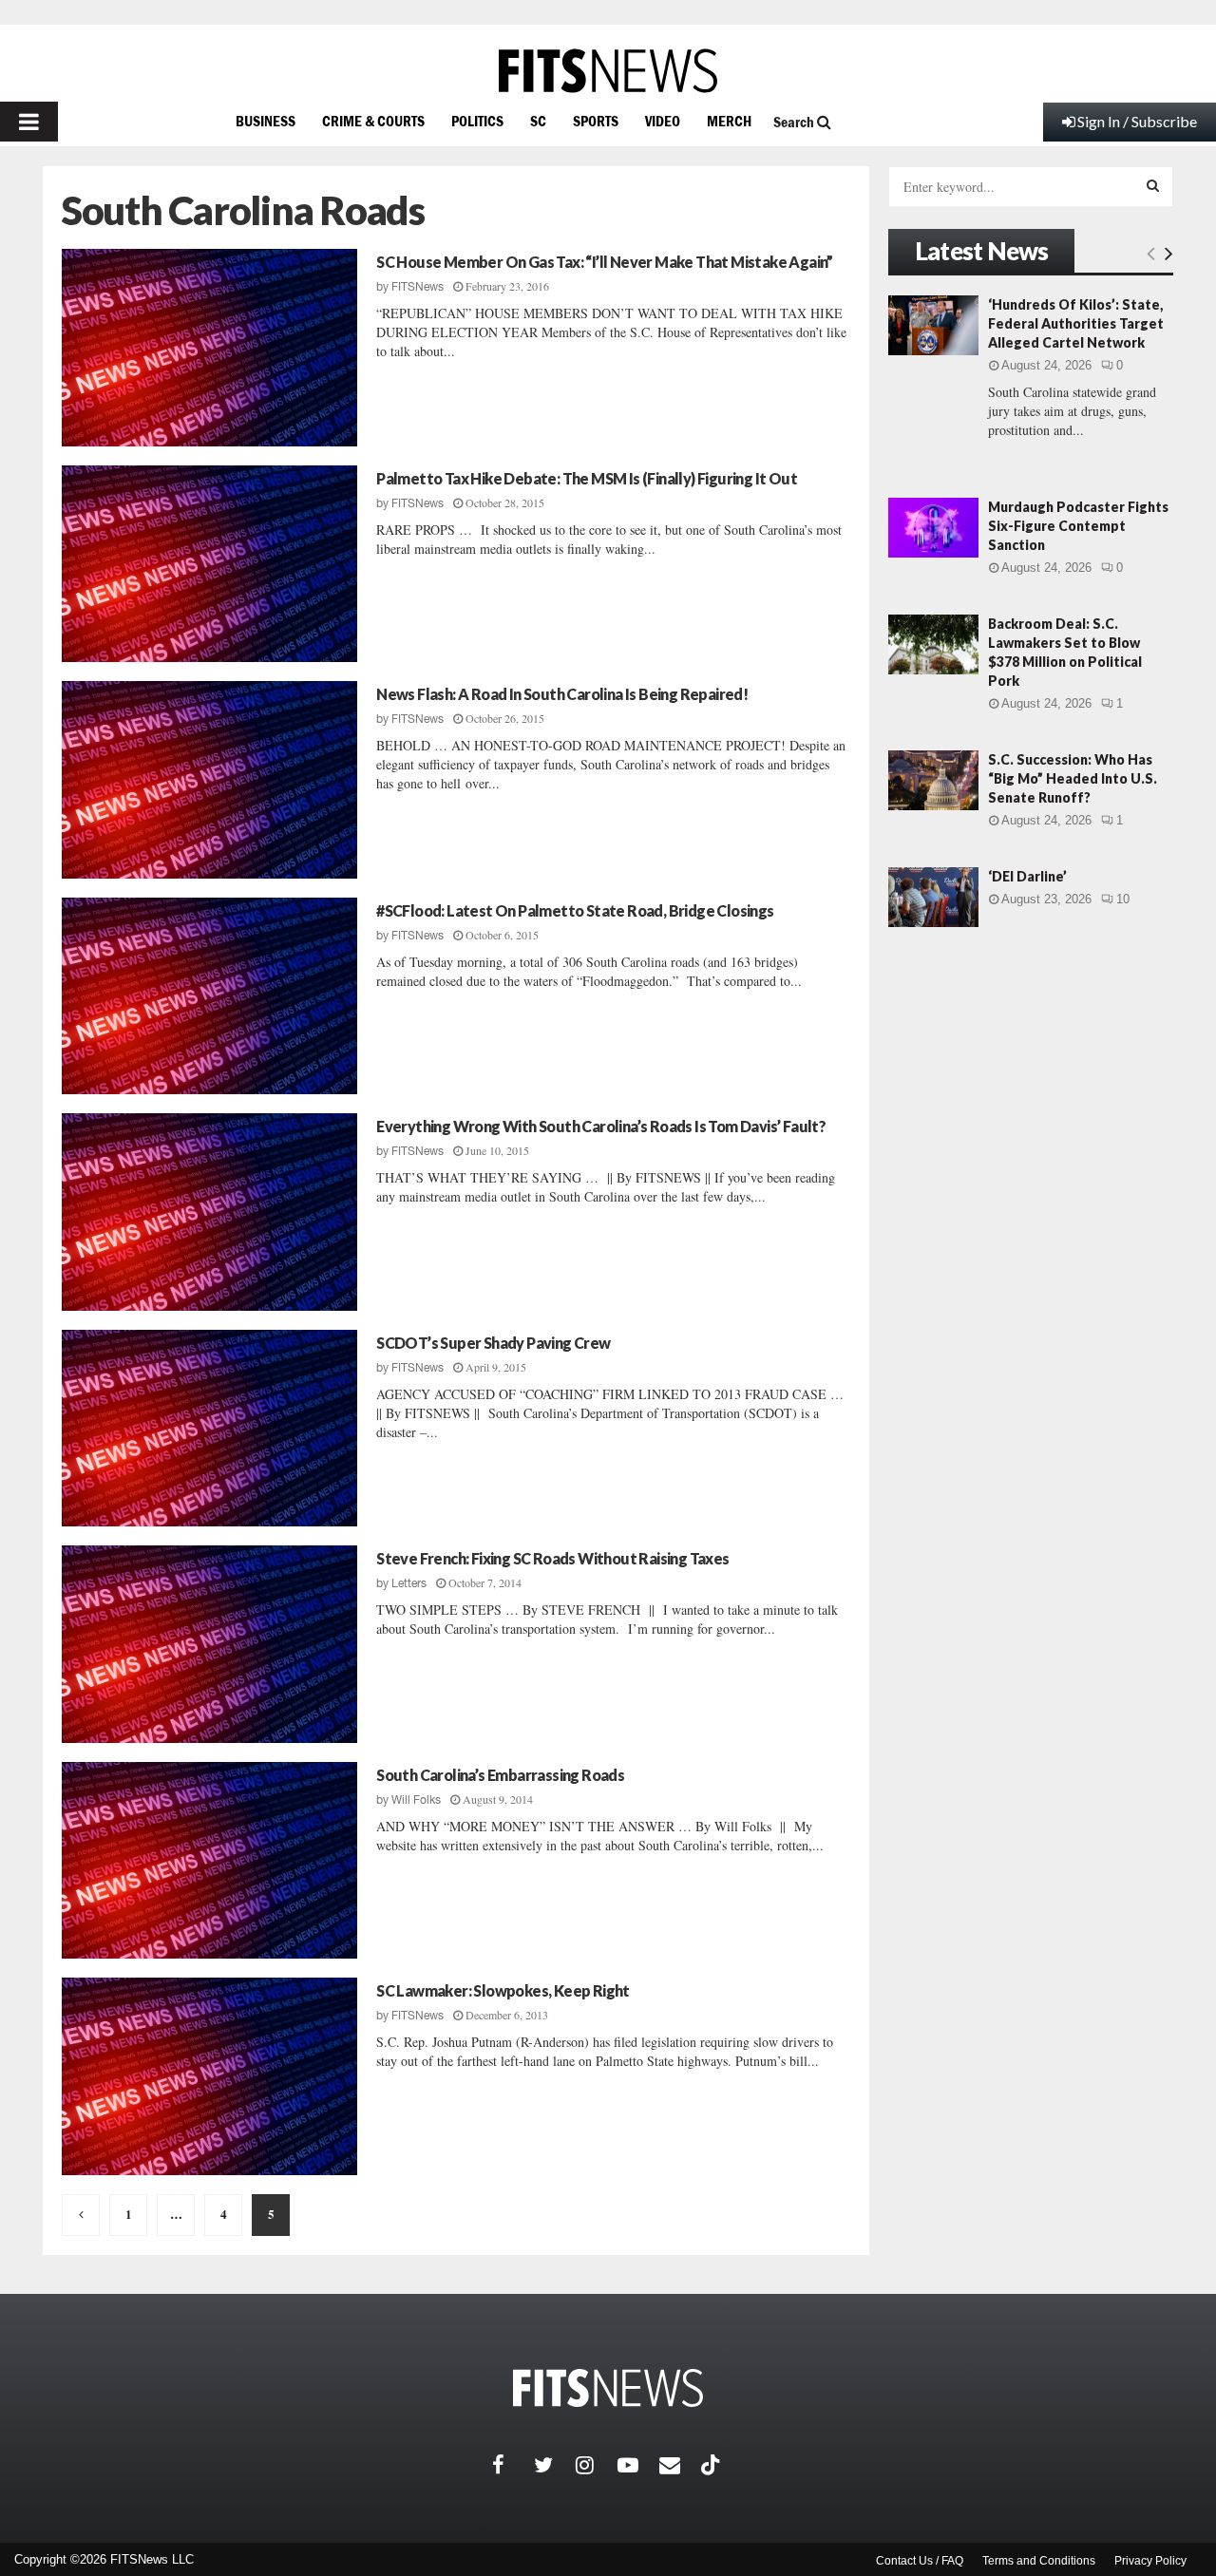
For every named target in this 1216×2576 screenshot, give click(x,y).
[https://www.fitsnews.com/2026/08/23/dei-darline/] (933, 897)
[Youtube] (638, 2465)
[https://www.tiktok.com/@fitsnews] (712, 2465)
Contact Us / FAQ (920, 2561)
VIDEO (663, 121)
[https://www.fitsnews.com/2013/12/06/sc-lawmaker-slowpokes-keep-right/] (209, 2076)
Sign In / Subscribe (1137, 121)
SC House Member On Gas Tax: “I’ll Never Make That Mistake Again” (605, 262)
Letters (409, 1583)
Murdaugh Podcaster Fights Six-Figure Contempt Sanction (1078, 526)
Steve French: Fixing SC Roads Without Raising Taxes (552, 1558)
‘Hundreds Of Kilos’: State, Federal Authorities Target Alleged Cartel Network (1076, 323)
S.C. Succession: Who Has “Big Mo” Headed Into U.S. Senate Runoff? (1073, 778)
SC (538, 121)
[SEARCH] (1153, 185)
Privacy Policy (1150, 2561)
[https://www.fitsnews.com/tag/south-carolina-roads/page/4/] (81, 2215)
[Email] (680, 2465)
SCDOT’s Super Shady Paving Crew (493, 1343)
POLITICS (477, 121)
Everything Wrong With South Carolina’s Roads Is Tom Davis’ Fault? (601, 1126)
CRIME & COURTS (373, 121)
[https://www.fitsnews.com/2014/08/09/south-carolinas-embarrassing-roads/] (209, 1861)
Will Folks (416, 1800)
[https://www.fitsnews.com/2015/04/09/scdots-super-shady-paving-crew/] (209, 1429)
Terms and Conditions (1039, 2561)
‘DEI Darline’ (1027, 876)
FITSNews (418, 287)
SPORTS (596, 121)
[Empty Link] (1151, 253)
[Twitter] (555, 2465)
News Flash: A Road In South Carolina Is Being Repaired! (562, 694)
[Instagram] (597, 2465)
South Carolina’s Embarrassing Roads (500, 1775)
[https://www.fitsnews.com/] (608, 71)
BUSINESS (266, 121)
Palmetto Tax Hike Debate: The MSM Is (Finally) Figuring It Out (587, 478)
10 (1123, 899)
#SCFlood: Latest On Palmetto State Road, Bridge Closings (575, 910)
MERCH (729, 121)
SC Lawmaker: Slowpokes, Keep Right (503, 1990)
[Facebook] (513, 2465)
